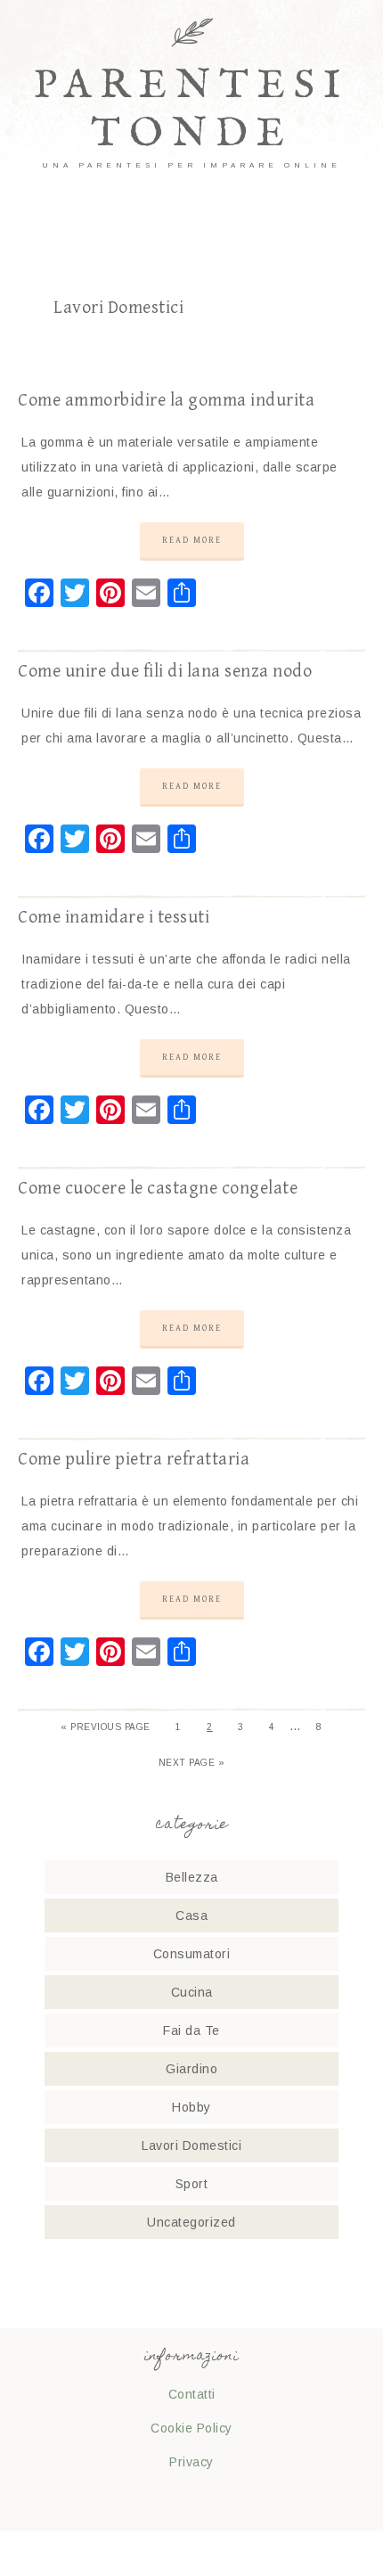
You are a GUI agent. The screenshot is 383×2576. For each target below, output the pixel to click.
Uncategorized (191, 2222)
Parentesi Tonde (191, 110)
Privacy (191, 2462)
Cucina (192, 1992)
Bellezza (192, 1877)
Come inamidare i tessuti (114, 918)
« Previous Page (106, 1727)
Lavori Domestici (191, 2145)
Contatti (192, 2394)
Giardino (191, 2069)
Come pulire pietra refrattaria (134, 1460)
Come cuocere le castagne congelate (158, 1189)
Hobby (191, 2107)
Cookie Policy (191, 2428)
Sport (192, 2184)
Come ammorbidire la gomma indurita (166, 401)
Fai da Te (191, 2030)
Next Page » (192, 1763)
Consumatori (192, 1954)
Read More (192, 540)
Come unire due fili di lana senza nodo (165, 672)
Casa (191, 1916)
